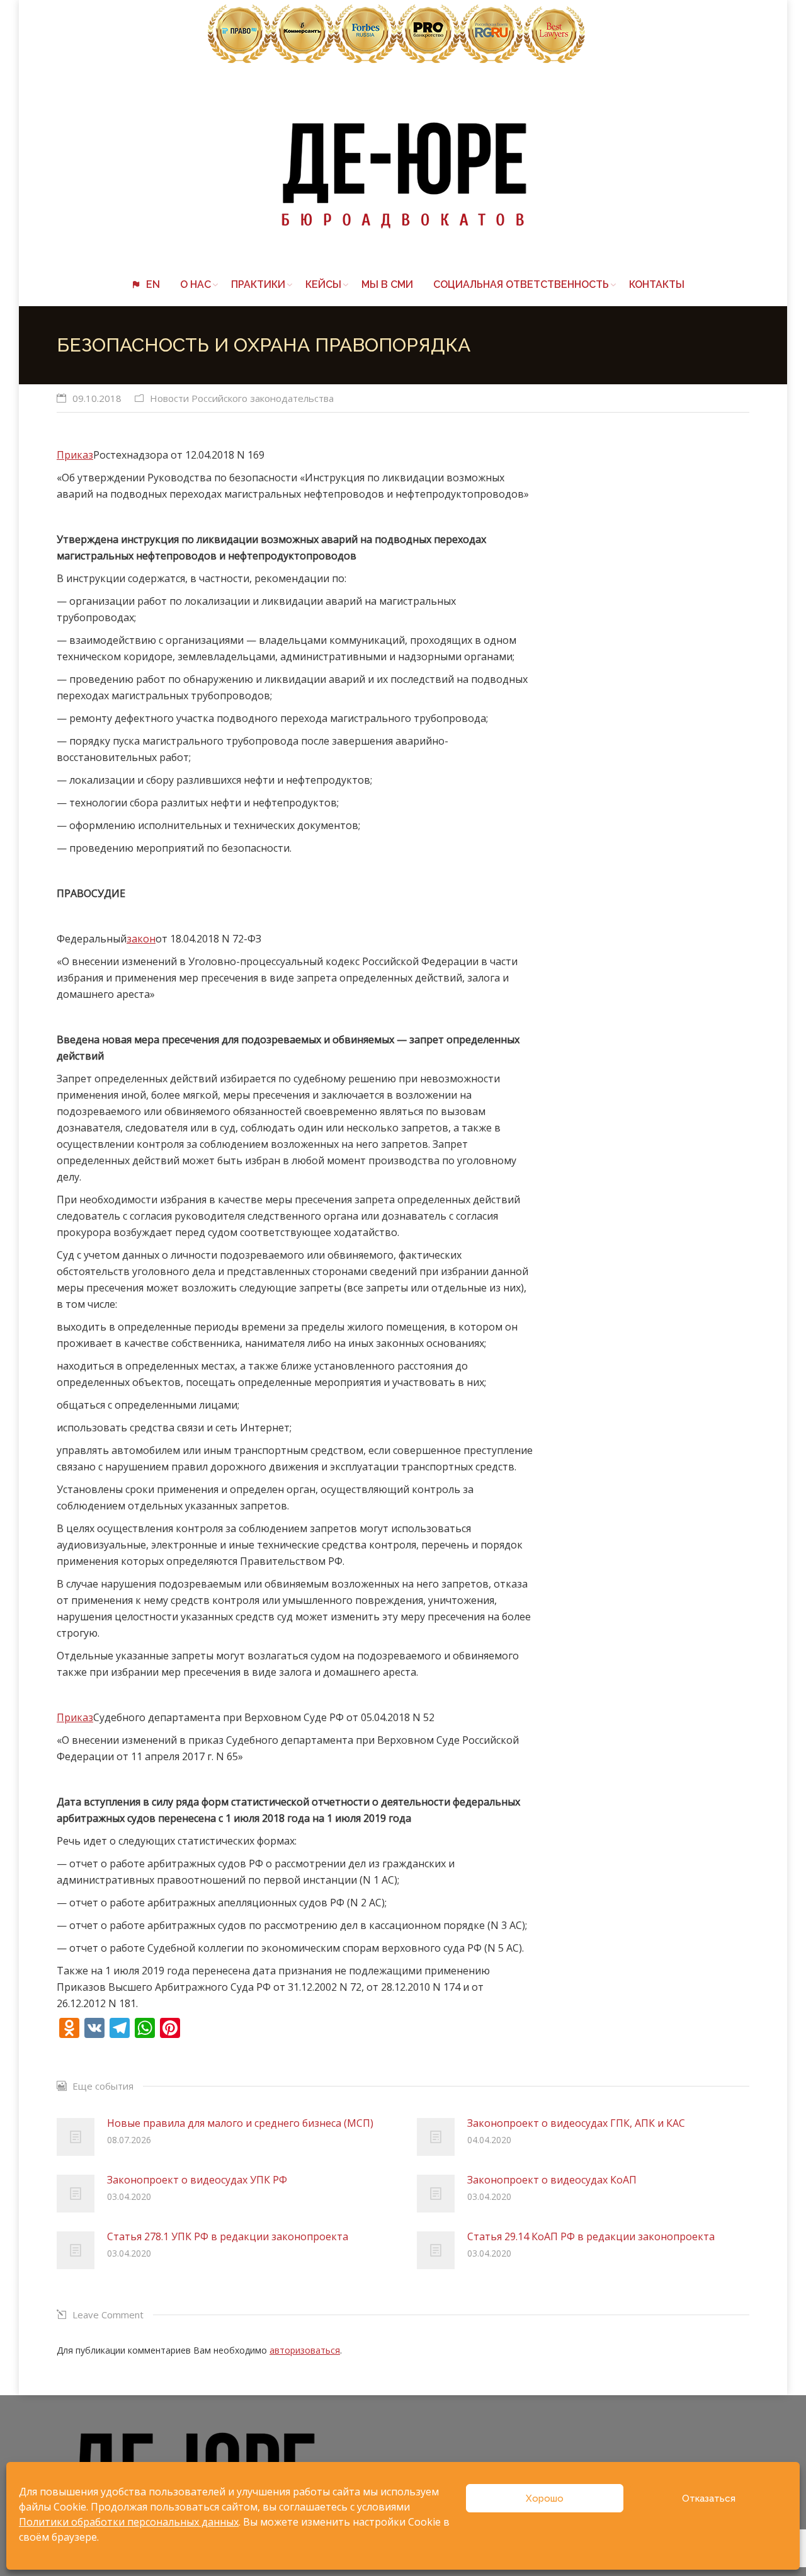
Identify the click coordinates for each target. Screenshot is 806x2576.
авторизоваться (305, 2350)
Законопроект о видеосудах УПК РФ (197, 2180)
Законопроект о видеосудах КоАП (552, 2180)
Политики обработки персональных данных (129, 2522)
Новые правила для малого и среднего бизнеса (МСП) (240, 2123)
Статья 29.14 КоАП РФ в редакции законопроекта (591, 2236)
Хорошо (545, 2499)
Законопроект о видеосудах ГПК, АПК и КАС (576, 2123)
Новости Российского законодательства (242, 398)
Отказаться (709, 2499)
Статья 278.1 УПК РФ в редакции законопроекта (228, 2236)
